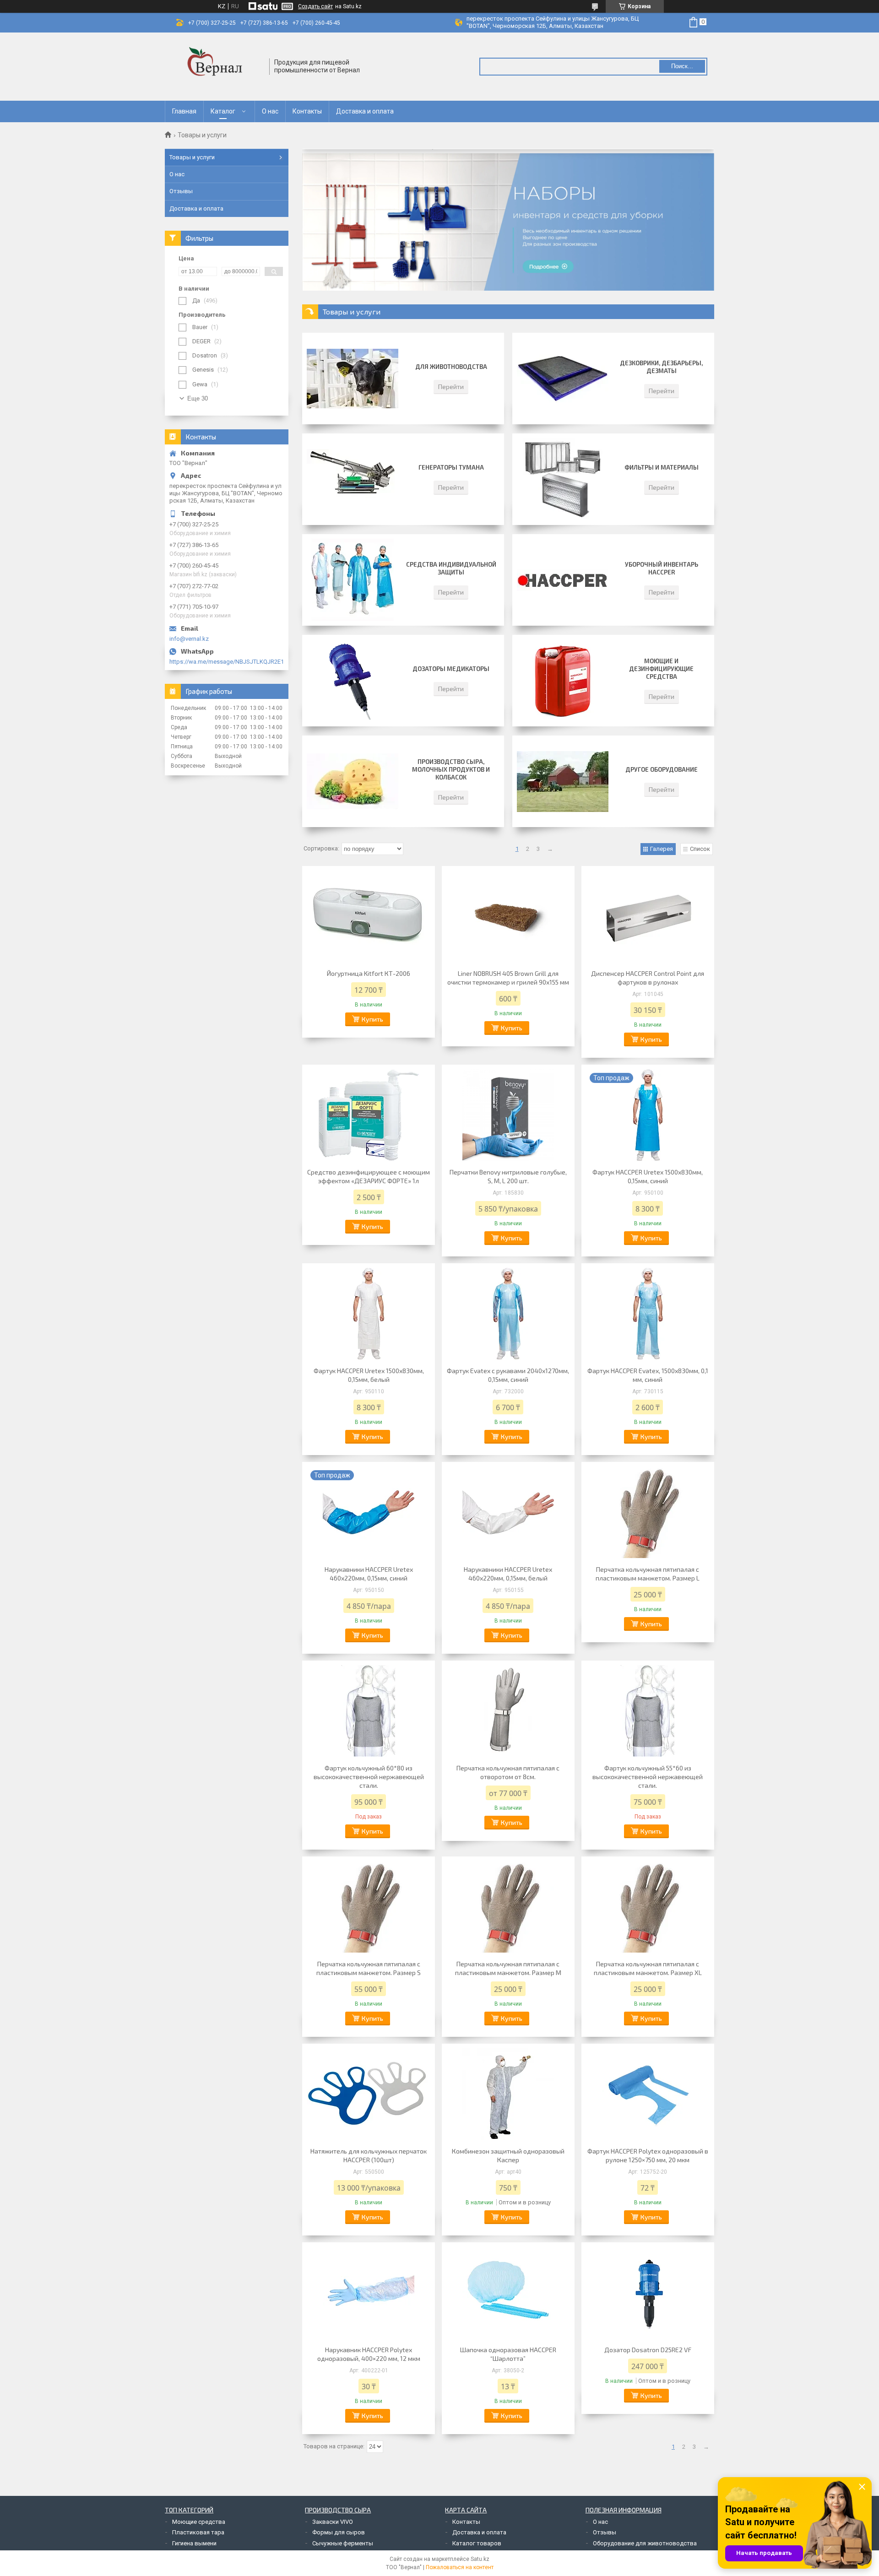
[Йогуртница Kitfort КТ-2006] (369, 916)
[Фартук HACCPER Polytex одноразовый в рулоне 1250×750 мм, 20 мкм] (648, 2094)
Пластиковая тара (198, 2532)
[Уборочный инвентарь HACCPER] (563, 580)
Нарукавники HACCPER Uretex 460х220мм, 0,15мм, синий (369, 1574)
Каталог (223, 111)
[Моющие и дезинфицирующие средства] (563, 681)
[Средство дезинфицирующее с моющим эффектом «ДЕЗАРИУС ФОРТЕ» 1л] (369, 1115)
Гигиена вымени (194, 2543)
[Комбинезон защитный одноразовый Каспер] (508, 2094)
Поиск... (682, 66)
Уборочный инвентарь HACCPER (662, 568)
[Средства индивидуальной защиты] (353, 580)
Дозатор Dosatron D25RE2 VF (648, 2350)
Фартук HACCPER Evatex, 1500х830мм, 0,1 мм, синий (648, 1375)
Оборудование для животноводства (645, 2543)
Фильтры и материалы (662, 467)
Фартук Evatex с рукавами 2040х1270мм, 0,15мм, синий (508, 1375)
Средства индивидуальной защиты (451, 568)
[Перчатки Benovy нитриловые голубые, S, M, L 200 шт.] (508, 1115)
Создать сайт (315, 6)
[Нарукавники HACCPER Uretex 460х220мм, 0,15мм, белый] (508, 1512)
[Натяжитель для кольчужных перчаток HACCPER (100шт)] (369, 2094)
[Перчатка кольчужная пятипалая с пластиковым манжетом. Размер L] (648, 1512)
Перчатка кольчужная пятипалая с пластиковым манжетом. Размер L (648, 1574)
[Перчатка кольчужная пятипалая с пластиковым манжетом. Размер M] (508, 1907)
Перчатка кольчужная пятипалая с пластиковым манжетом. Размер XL (648, 1968)
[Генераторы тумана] (353, 479)
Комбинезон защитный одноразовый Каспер (508, 2155)
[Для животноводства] (353, 379)
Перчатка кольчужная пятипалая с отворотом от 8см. (508, 1772)
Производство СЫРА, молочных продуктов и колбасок (451, 769)
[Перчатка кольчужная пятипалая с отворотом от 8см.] (508, 1711)
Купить (372, 1019)
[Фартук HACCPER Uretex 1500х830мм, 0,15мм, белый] (369, 1314)
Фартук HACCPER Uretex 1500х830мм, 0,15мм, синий (648, 1176)
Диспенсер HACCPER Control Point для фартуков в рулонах (648, 978)
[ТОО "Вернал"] (217, 67)
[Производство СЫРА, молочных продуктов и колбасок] (353, 781)
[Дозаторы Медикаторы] (353, 681)
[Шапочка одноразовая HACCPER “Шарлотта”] (508, 2293)
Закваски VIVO (333, 2522)
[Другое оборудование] (563, 781)
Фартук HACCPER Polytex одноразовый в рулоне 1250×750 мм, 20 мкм (648, 2155)
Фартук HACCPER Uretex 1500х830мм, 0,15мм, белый (369, 1375)
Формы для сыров (339, 2532)
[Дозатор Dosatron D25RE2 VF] (648, 2293)
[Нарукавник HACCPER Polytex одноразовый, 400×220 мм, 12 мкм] (369, 2293)
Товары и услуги (192, 157)
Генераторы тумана (451, 467)
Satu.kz (480, 2559)
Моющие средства (199, 2522)
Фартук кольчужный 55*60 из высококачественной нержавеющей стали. (648, 1777)
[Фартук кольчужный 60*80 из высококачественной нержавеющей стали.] (369, 1711)
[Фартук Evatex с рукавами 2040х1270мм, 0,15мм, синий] (508, 1314)
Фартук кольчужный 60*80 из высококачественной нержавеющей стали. (369, 1777)
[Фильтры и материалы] (563, 479)
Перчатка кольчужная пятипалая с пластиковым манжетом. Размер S (369, 1968)
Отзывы (181, 191)
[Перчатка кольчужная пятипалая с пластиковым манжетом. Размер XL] (648, 1907)
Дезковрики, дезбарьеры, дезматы (661, 367)
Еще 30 (198, 398)
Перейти (451, 387)
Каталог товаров (477, 2543)
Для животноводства (451, 367)
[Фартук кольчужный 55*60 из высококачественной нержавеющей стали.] (648, 1711)
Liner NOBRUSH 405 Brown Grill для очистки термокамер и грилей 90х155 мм (508, 978)
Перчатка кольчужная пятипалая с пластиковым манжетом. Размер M (508, 1968)
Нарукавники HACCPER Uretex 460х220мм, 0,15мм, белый (508, 1574)
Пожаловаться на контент (460, 2567)
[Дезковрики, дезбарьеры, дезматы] (563, 379)
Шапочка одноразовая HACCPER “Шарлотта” (508, 2354)
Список (700, 849)
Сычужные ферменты (343, 2543)
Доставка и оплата (365, 111)
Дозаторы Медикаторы (451, 669)
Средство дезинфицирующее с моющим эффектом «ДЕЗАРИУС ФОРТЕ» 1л (369, 1176)
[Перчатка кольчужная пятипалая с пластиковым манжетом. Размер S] (369, 1907)
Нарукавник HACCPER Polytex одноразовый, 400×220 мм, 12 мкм (369, 2354)
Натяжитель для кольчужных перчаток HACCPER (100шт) (369, 2155)
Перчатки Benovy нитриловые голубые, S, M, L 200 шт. (508, 1176)
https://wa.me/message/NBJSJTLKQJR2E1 (227, 662)
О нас (270, 111)
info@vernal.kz (189, 639)
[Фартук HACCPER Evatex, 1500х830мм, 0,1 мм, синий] (648, 1314)
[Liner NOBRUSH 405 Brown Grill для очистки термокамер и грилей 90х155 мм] (508, 916)
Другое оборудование (662, 769)
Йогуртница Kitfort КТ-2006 (369, 973)
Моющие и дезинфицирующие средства (661, 669)
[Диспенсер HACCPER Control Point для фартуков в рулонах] (648, 916)
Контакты (307, 111)
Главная (184, 111)
